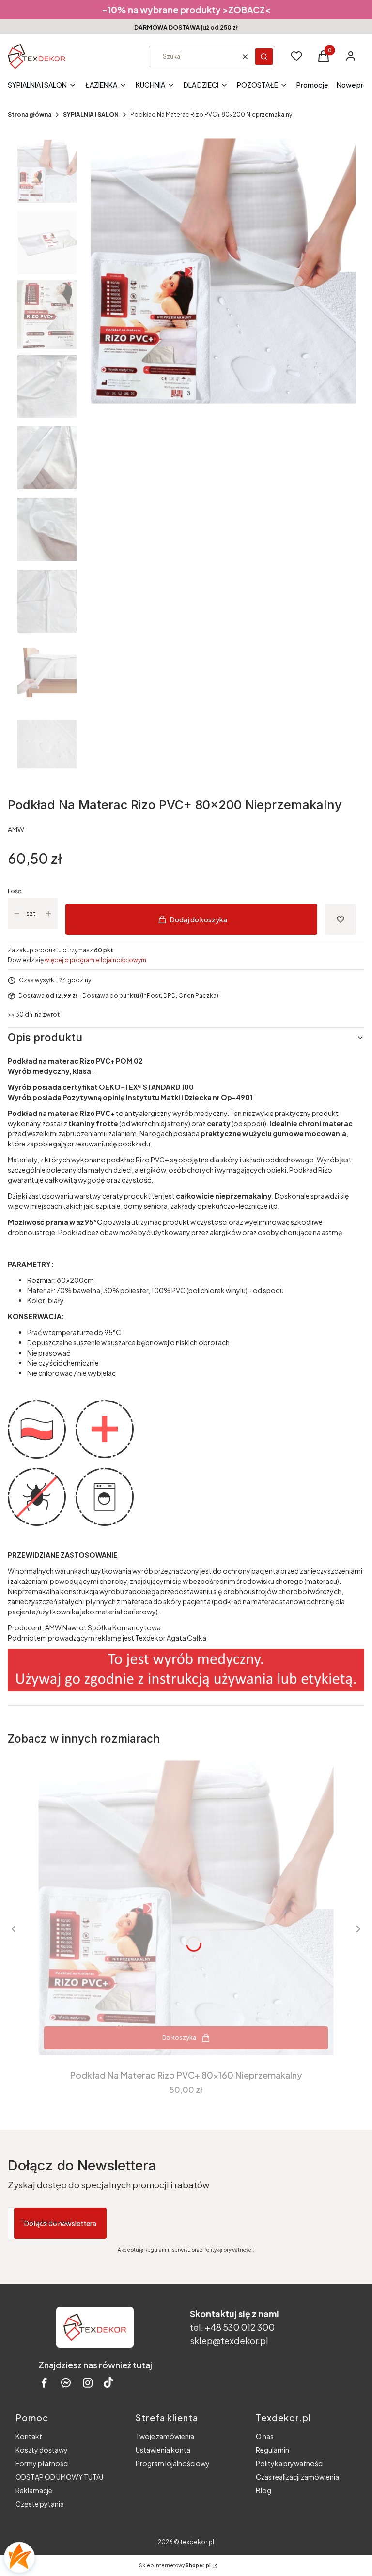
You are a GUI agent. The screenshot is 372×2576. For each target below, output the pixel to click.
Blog (263, 2490)
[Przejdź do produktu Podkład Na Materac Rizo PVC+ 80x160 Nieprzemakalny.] (186, 1908)
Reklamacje (34, 2490)
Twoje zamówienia (165, 2436)
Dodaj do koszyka (199, 919)
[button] (264, 57)
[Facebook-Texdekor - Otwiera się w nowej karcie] (44, 2383)
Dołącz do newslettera (60, 2223)
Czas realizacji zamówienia (297, 2477)
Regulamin (272, 2450)
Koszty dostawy (42, 2450)
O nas (265, 2436)
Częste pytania (40, 2504)
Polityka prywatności (290, 2463)
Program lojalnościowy (173, 2463)
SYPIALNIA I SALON (91, 114)
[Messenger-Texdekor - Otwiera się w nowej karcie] (66, 2383)
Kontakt (29, 2436)
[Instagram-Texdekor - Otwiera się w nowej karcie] (88, 2383)
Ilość (15, 891)
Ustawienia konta (163, 2450)
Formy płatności (42, 2463)
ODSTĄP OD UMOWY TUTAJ (59, 2477)
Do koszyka (179, 2038)
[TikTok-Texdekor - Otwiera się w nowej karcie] (108, 2383)
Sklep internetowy (175, 2565)
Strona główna (30, 114)
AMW (16, 829)
